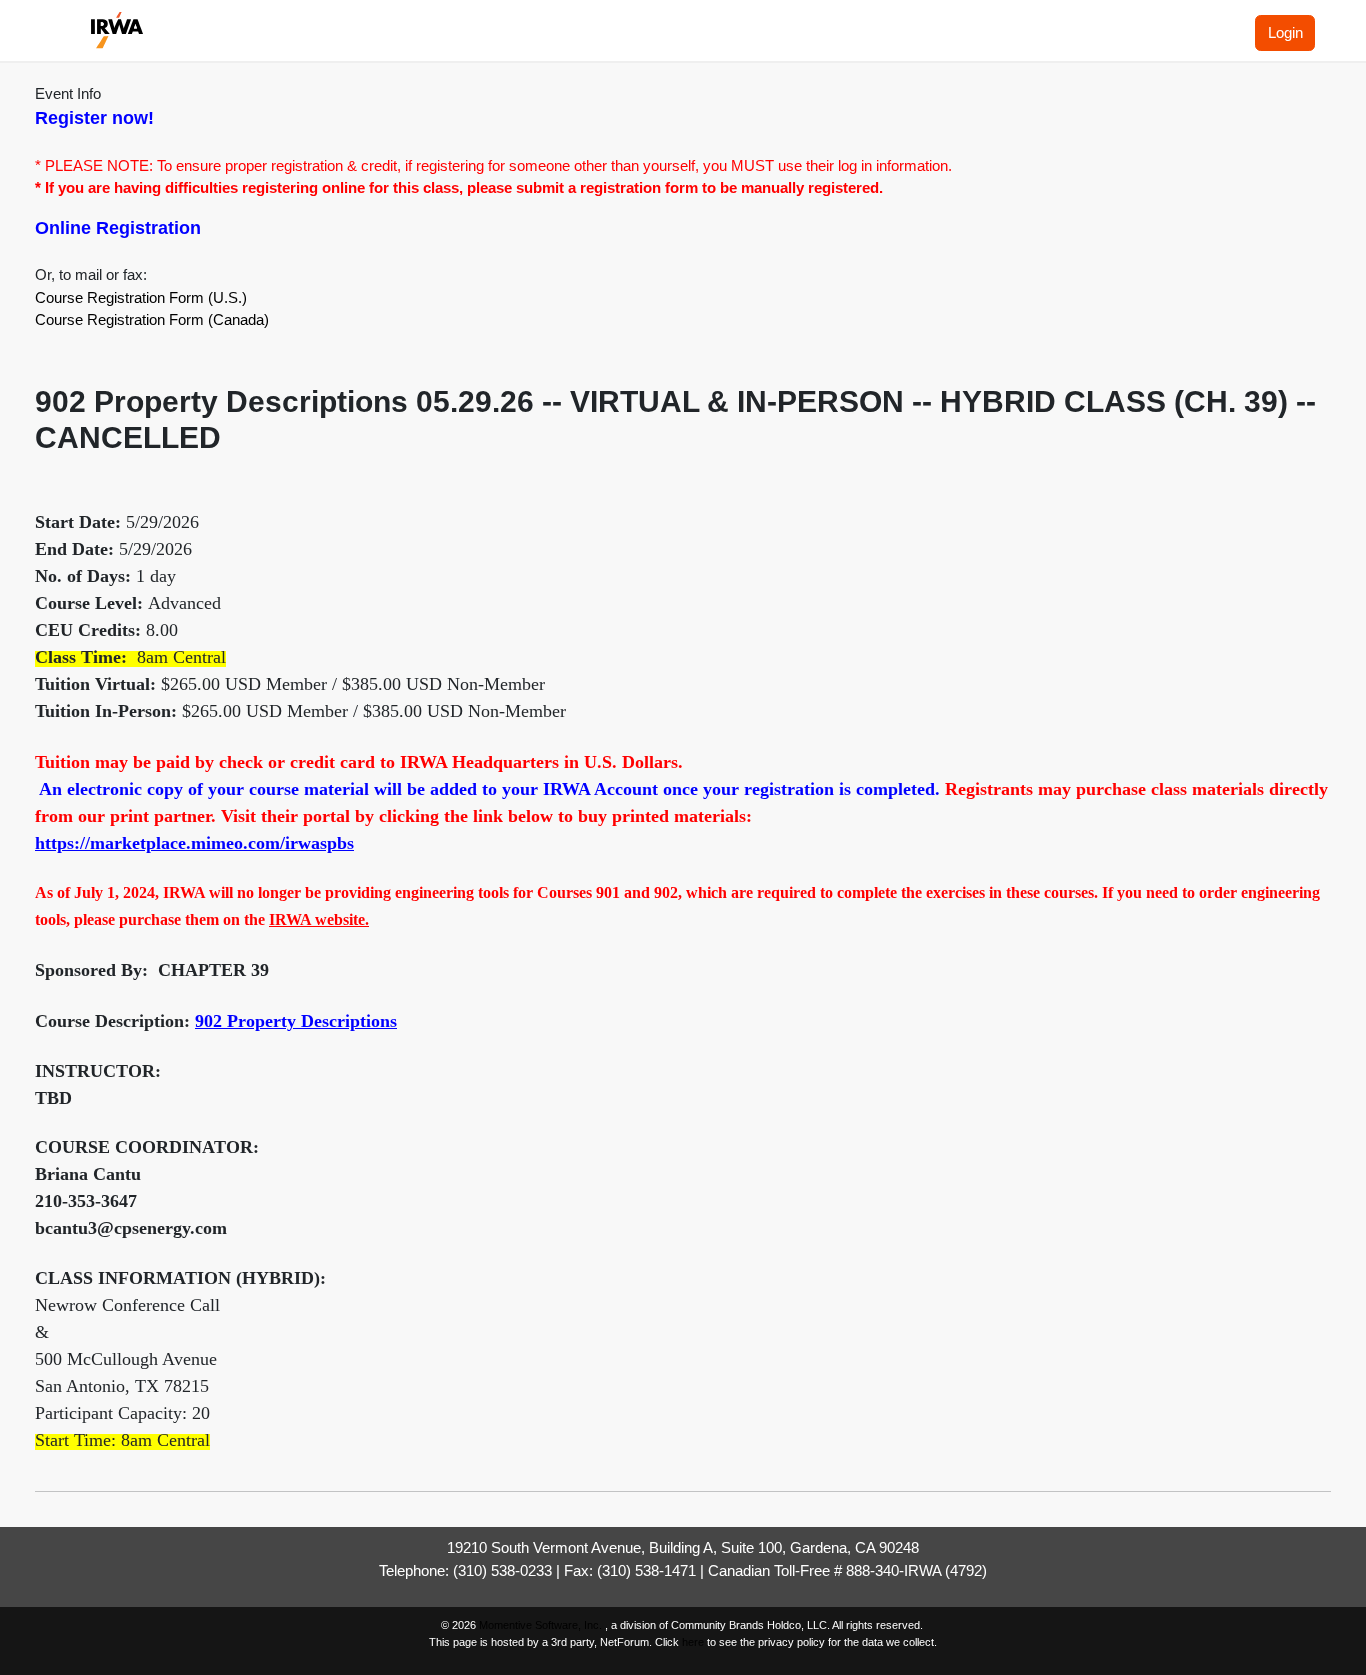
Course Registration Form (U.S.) (141, 297)
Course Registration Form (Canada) (152, 319)
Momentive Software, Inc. (542, 1625)
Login (1285, 32)
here (693, 1642)
